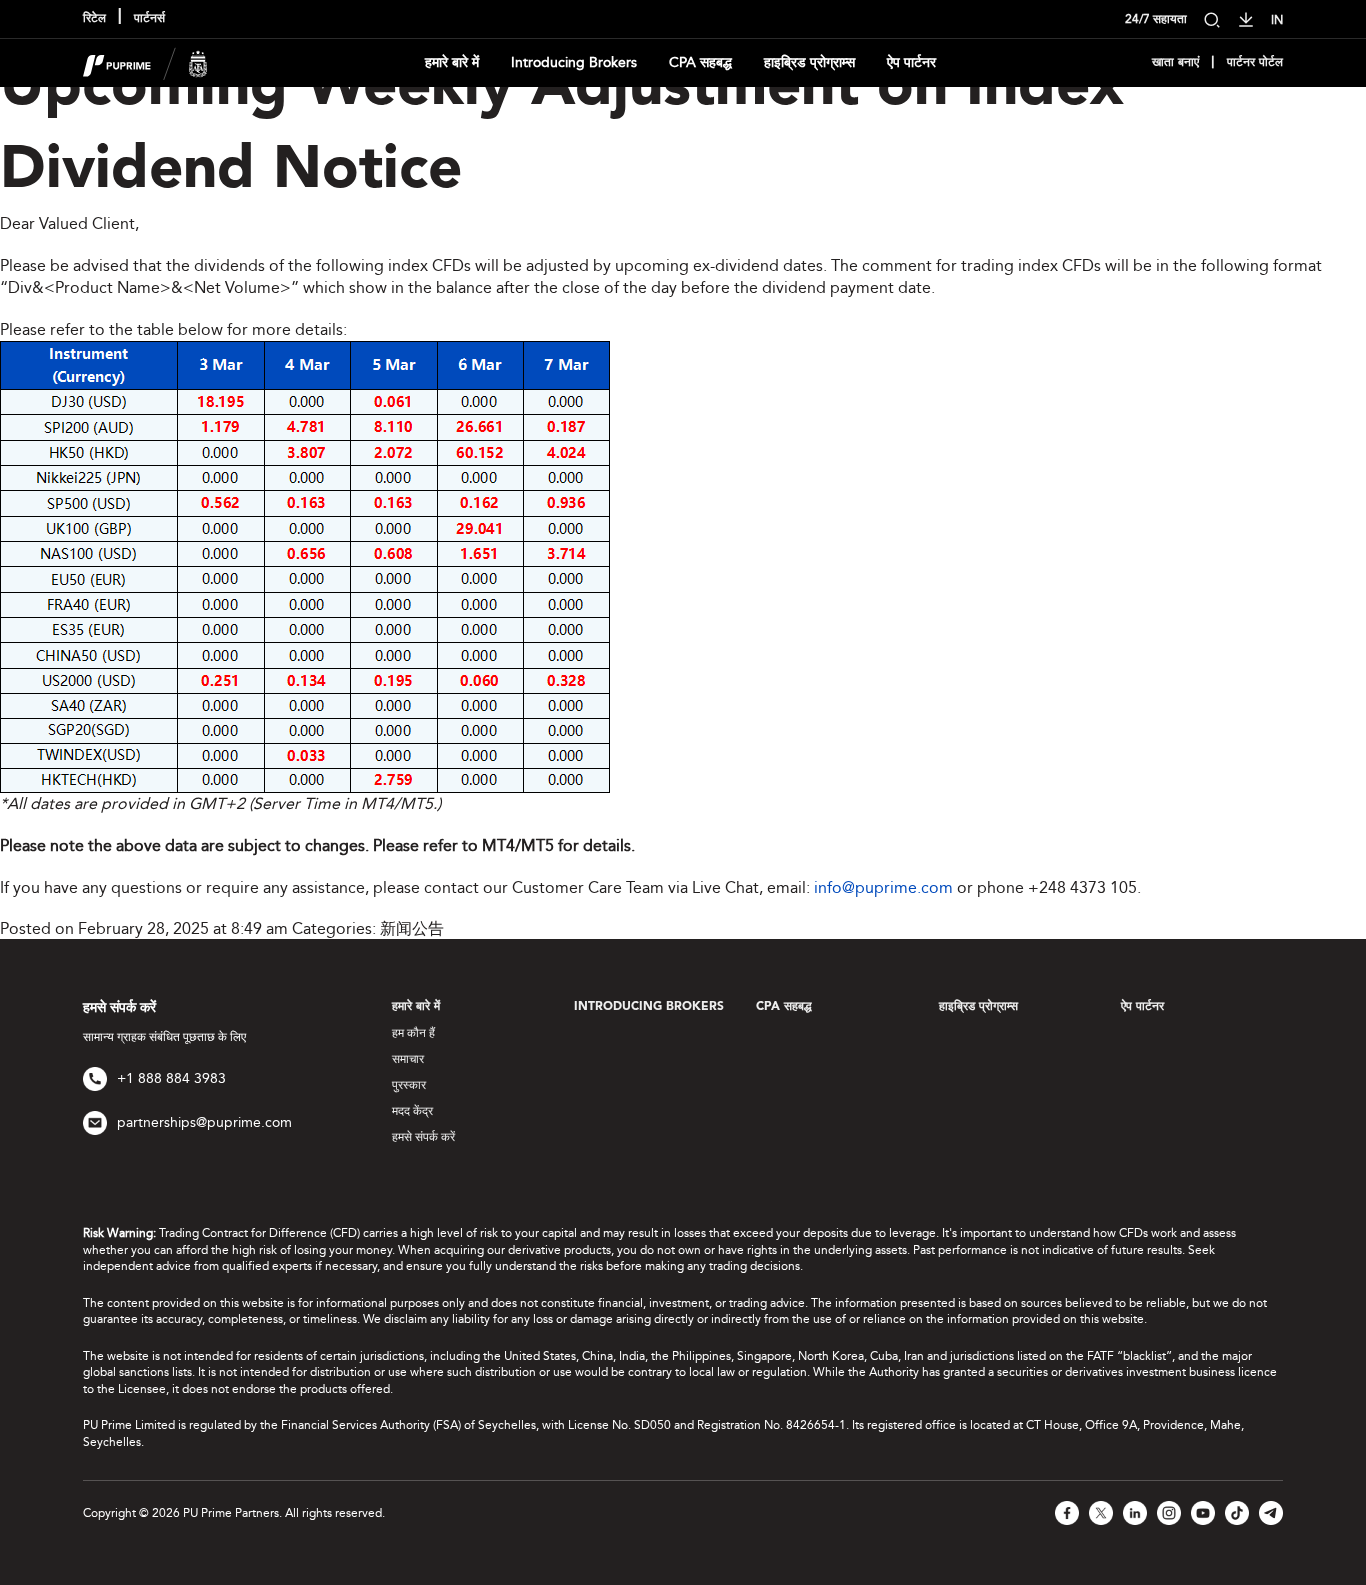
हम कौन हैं (413, 1033)
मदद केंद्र (412, 1111)
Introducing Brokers (574, 62)
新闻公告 (412, 928)
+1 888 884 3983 (171, 1078)
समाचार (408, 1059)
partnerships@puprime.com (204, 1122)
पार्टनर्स (149, 19)
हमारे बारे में (452, 62)
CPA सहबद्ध (700, 62)
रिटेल (94, 19)
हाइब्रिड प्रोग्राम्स (809, 62)
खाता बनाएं (1175, 63)
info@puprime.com (883, 887)
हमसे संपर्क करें (423, 1137)
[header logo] (145, 61)
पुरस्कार (409, 1085)
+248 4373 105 (1082, 887)
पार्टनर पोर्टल (1255, 63)
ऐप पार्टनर (911, 62)
